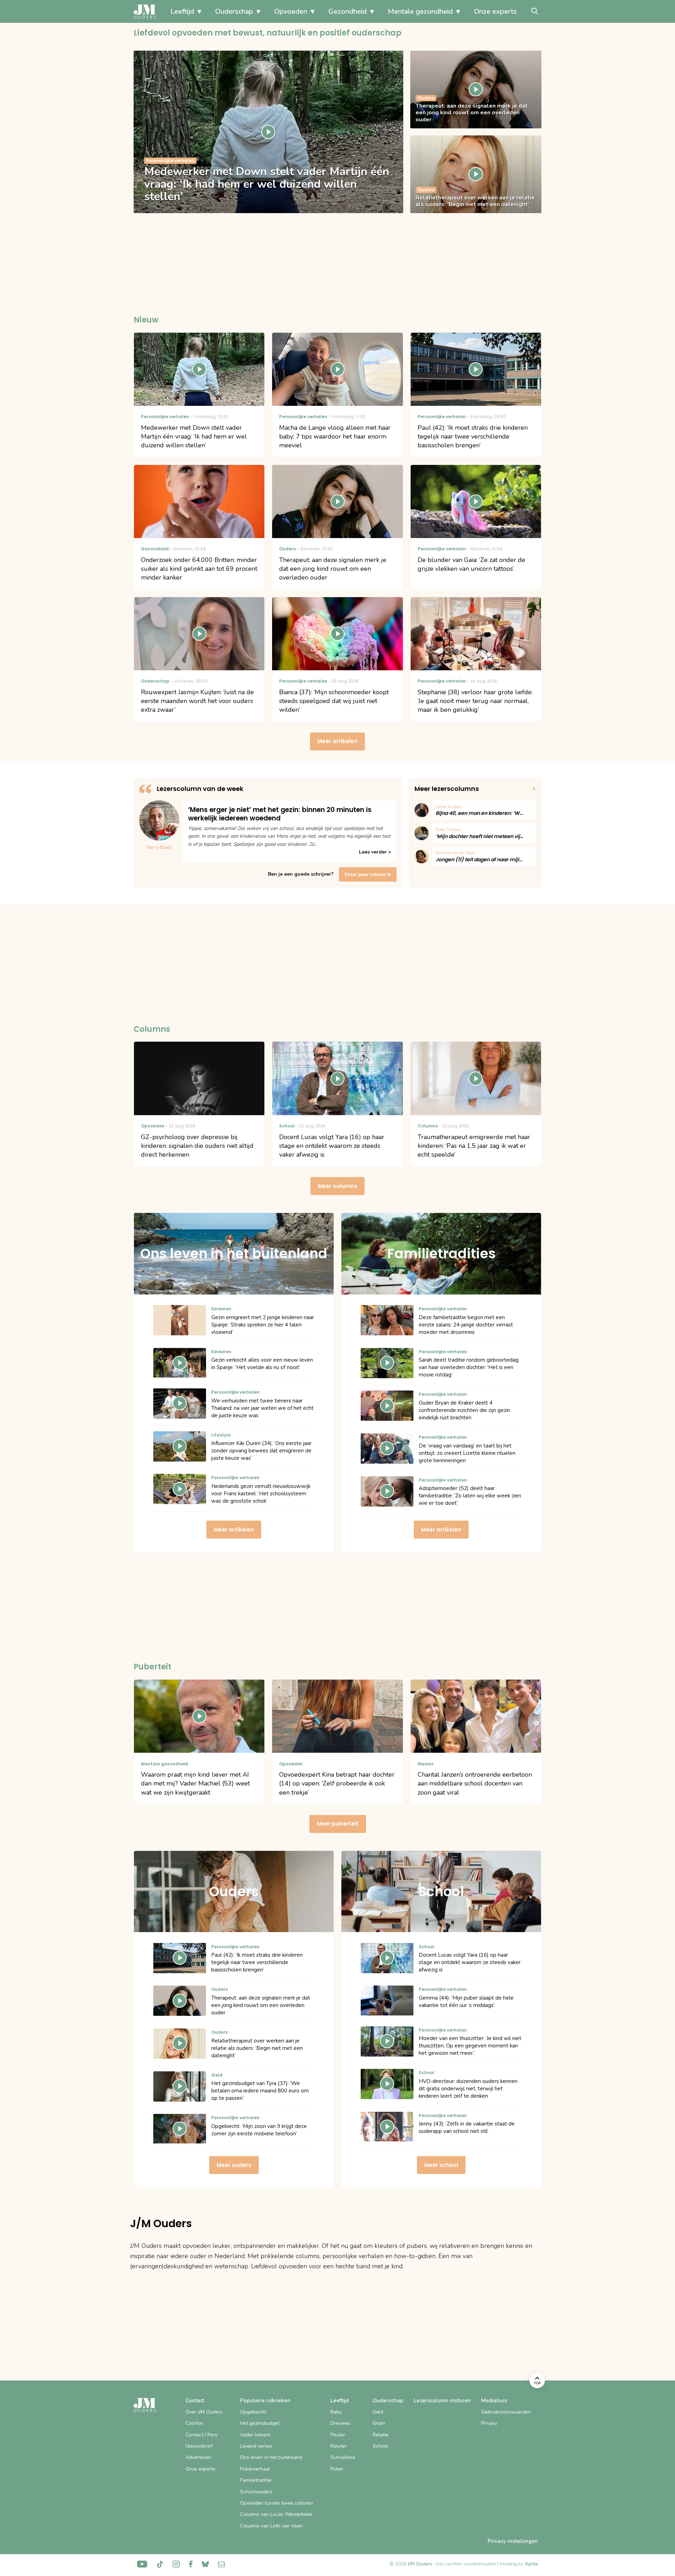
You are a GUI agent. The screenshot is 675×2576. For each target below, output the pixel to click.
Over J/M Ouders (204, 2412)
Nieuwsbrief (199, 2446)
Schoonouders (256, 2492)
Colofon (194, 2423)
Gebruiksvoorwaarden (506, 2412)
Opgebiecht (253, 2412)
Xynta (531, 2564)
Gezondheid (348, 11)
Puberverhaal (255, 2469)
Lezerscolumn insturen (442, 2401)
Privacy (489, 2423)
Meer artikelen (337, 741)
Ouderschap (234, 11)
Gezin (379, 2423)
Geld (378, 2412)
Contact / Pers (201, 2435)
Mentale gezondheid (420, 11)
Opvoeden (291, 11)
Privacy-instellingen (513, 2541)
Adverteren (198, 2457)
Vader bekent (255, 2435)
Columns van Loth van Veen (271, 2526)
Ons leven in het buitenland (271, 2457)
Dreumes (340, 2423)
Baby (336, 2412)
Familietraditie (256, 2480)
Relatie (381, 2435)
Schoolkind (343, 2457)
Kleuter (339, 2446)
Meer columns (337, 1186)
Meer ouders (234, 2165)
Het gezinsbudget (260, 2423)
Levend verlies (256, 2446)
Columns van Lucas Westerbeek (276, 2514)
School (380, 2446)
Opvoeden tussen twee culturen (277, 2503)
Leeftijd (182, 11)
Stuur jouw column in (368, 874)
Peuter (338, 2435)
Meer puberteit (338, 1824)
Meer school (441, 2165)
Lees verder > (375, 852)
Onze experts (495, 11)
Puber (337, 2469)
